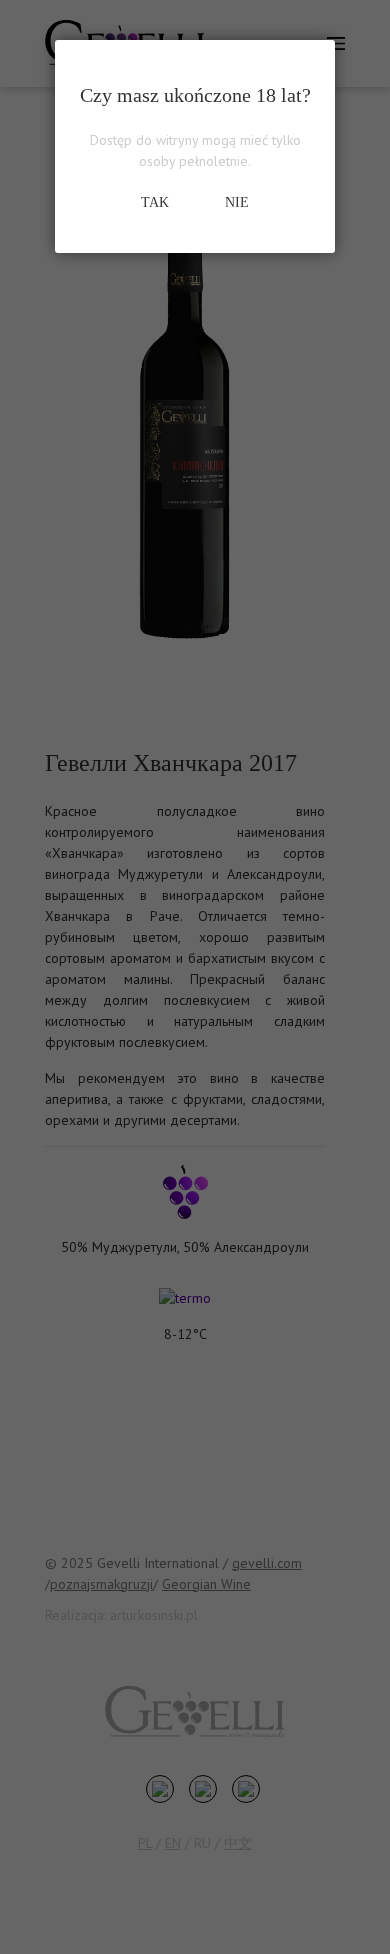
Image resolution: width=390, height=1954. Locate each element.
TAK (155, 202)
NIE (237, 202)
